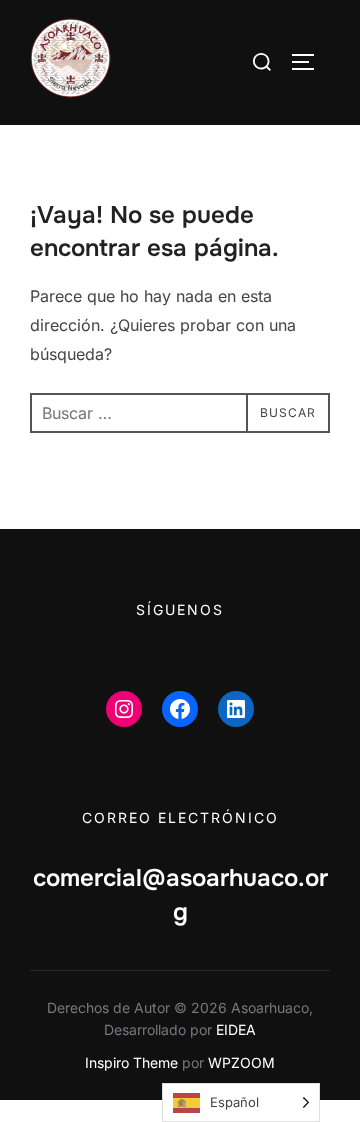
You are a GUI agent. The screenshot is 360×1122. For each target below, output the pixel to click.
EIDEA (236, 1029)
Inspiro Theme (131, 1062)
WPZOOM (241, 1062)
